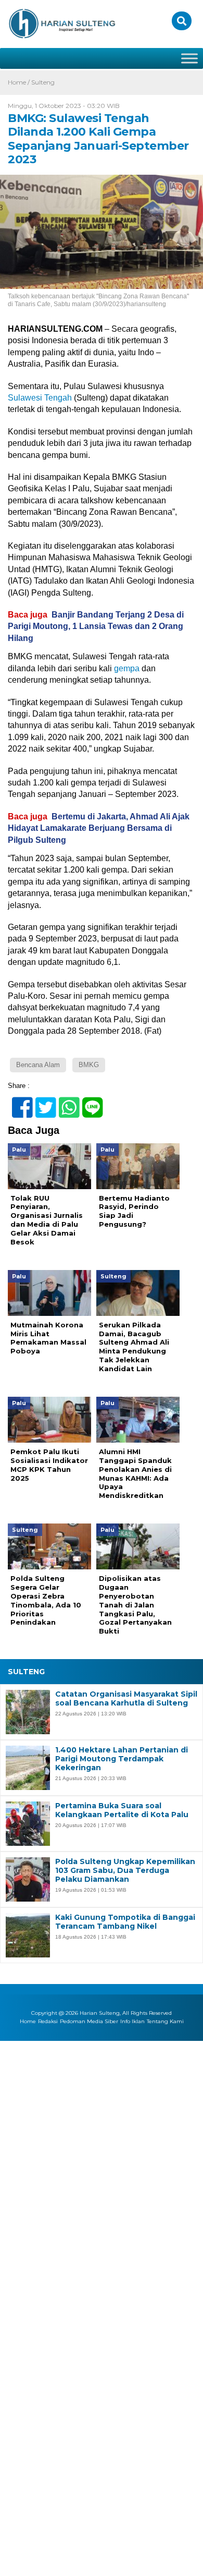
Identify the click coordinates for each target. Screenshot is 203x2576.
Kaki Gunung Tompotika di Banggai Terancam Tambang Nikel (125, 1922)
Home (28, 2022)
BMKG (89, 1065)
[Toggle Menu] (189, 58)
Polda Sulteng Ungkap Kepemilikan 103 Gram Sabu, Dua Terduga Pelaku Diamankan (125, 1870)
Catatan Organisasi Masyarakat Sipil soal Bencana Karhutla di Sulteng (126, 1699)
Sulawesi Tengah (40, 398)
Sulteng (43, 82)
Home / (20, 82)
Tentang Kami (165, 2022)
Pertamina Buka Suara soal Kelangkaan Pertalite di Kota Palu (122, 1810)
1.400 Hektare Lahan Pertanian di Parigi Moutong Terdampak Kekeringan (122, 1759)
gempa (127, 668)
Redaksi (48, 2022)
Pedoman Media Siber (89, 2022)
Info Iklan (132, 2022)
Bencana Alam (38, 1065)
